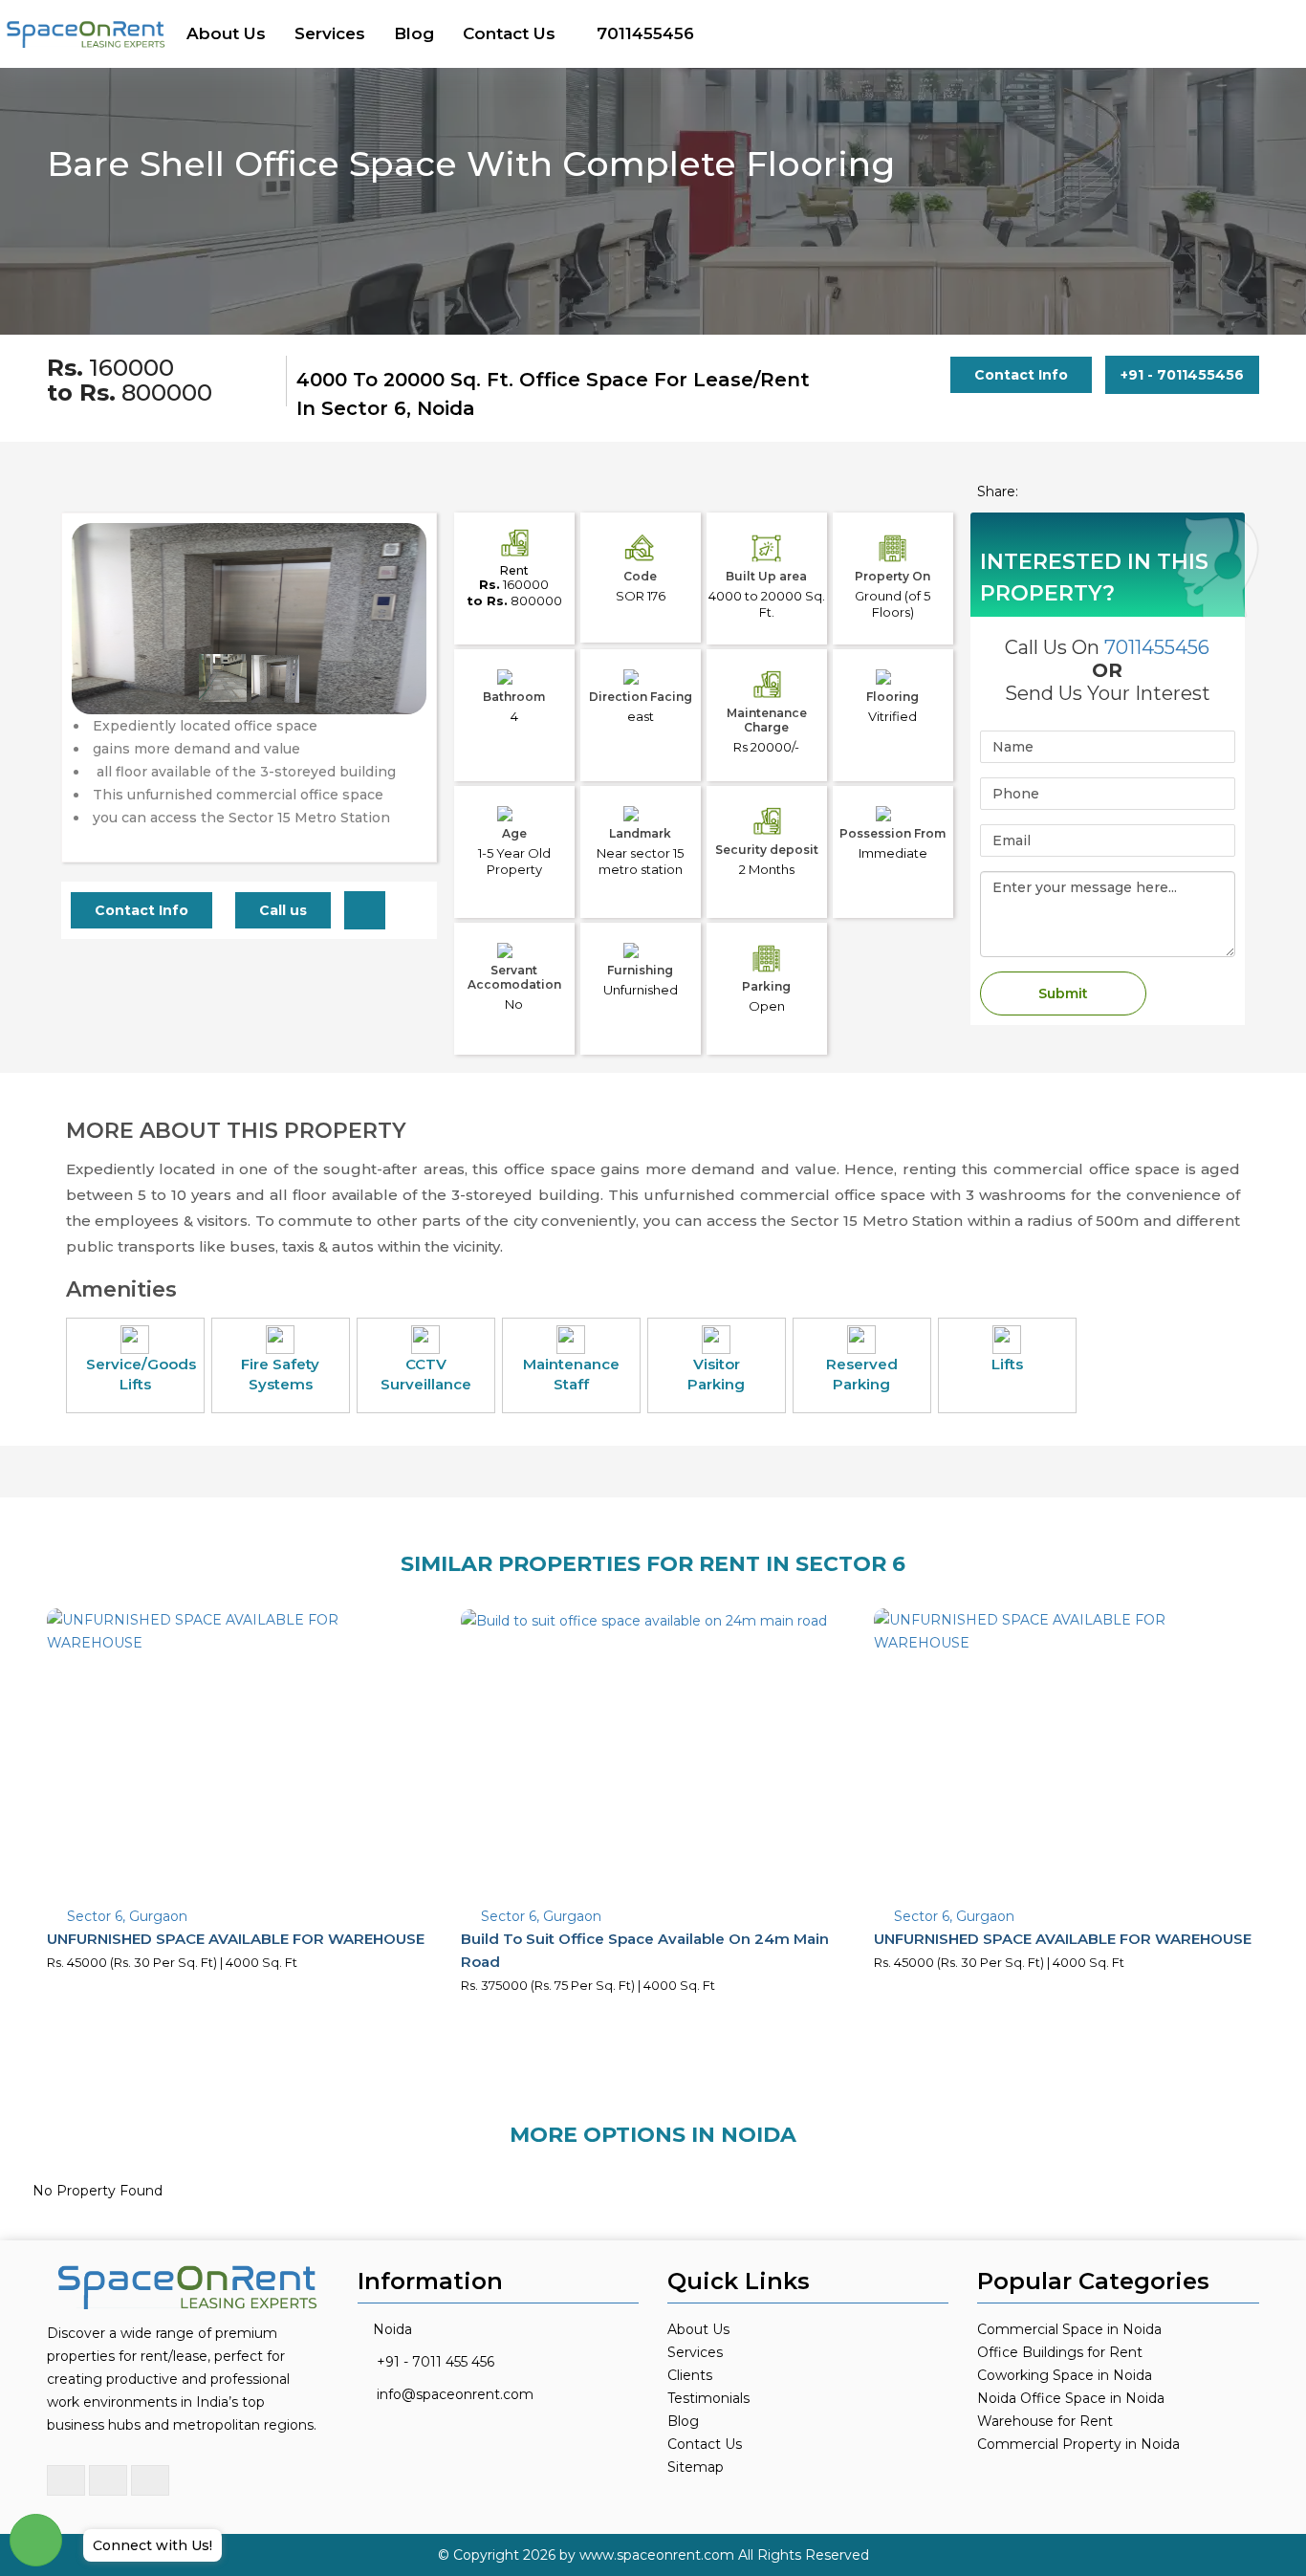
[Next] (401, 657)
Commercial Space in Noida (1069, 2329)
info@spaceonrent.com (455, 2394)
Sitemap (696, 2467)
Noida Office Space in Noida (1071, 2398)
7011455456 (645, 33)
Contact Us (509, 33)
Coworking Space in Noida (1065, 2375)
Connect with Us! (152, 2545)
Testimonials (708, 2398)
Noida (392, 2329)
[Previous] (97, 657)
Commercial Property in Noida (1078, 2444)
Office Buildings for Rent (1060, 2352)
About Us (226, 33)
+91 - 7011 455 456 (435, 2362)
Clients (690, 2375)
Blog (414, 33)
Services (330, 33)
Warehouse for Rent (1045, 2421)
